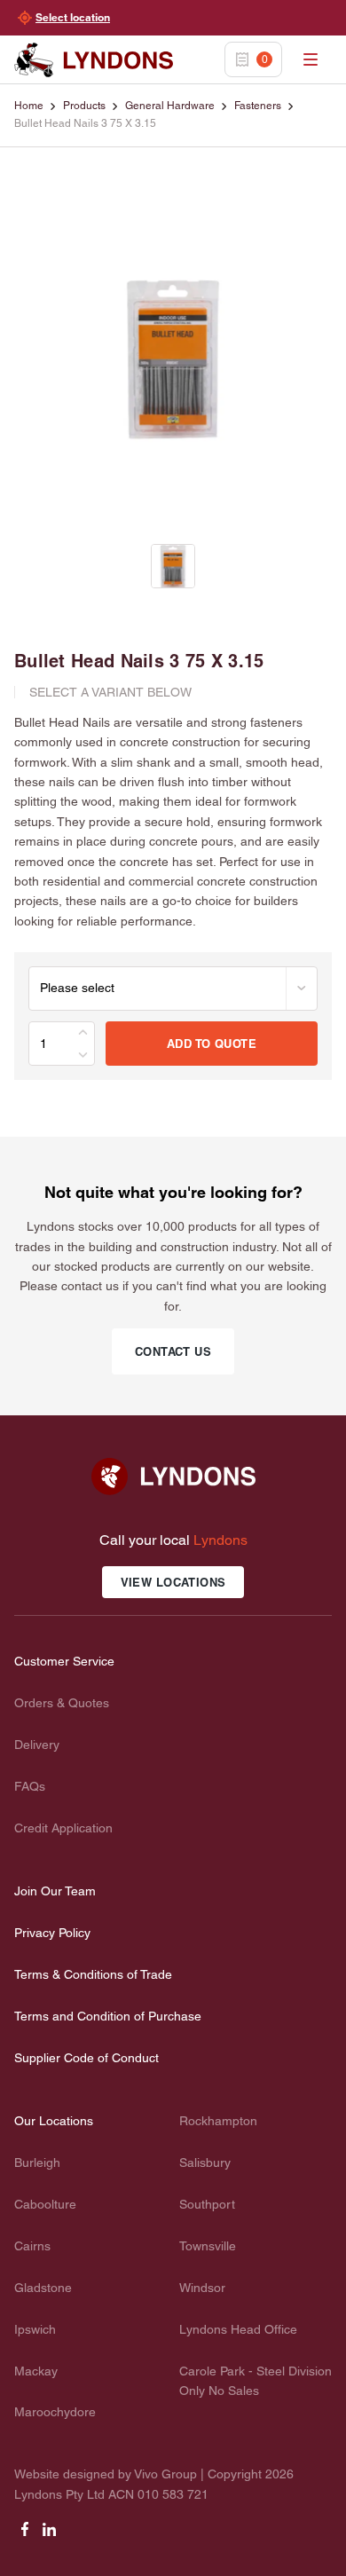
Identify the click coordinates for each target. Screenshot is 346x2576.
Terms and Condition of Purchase (108, 2016)
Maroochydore (55, 2412)
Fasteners (258, 106)
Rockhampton (218, 2121)
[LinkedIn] (50, 2535)
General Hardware (170, 106)
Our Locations (54, 2121)
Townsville (208, 2246)
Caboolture (45, 2204)
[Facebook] (25, 2535)
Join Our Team (55, 1891)
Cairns (32, 2246)
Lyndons (220, 1540)
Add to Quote (212, 1044)
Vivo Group (165, 2474)
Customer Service (64, 1661)
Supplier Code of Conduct (86, 2058)
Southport (207, 2204)
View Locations (173, 1582)
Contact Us (173, 1351)
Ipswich (35, 2329)
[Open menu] (311, 59)
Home (29, 106)
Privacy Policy (52, 1933)
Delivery (37, 1745)
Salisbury (205, 2162)
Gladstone (43, 2288)
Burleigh (37, 2162)
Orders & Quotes (62, 1703)
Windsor (202, 2288)
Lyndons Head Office (238, 2329)
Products (84, 106)
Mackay (36, 2371)
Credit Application (63, 1828)
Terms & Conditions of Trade (93, 1974)
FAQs (30, 1786)
